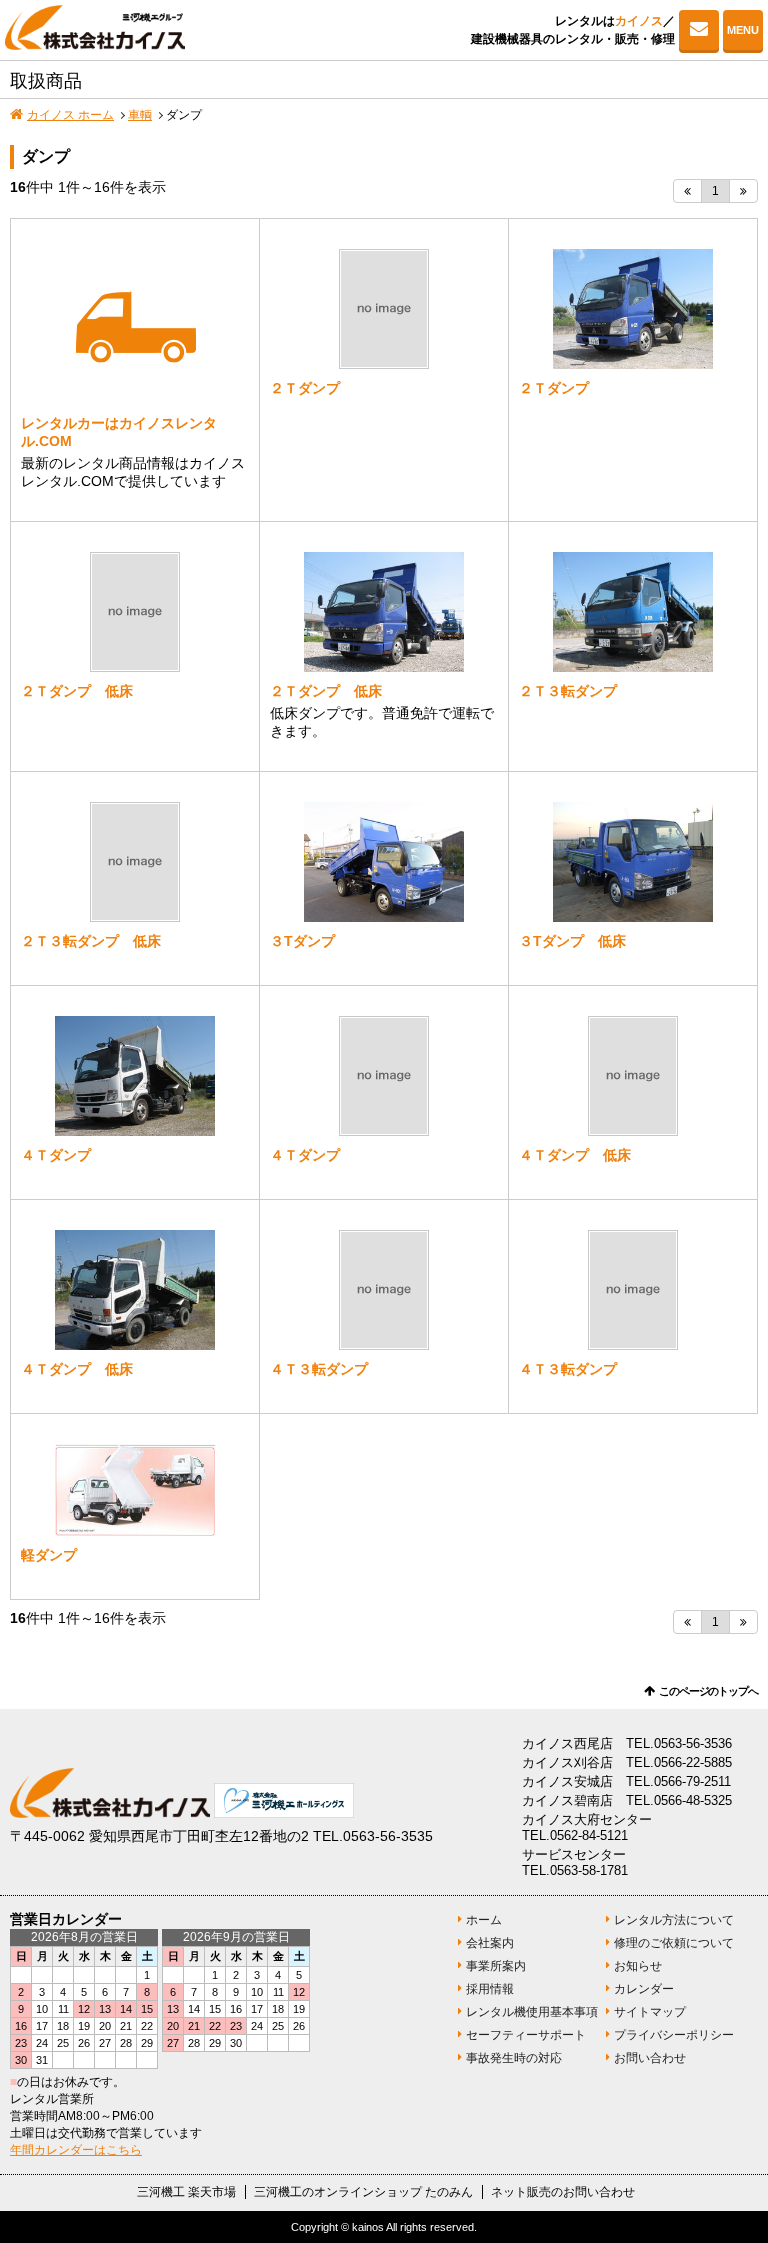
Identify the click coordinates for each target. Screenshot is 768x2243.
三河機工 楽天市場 (186, 2192)
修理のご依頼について (674, 1943)
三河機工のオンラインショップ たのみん (363, 2192)
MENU (743, 30)
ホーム (484, 1920)
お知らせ (638, 1966)
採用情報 (490, 1989)
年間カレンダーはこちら (76, 2150)
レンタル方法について (674, 1920)
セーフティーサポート (526, 2035)
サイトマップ (650, 2012)
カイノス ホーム (70, 115)
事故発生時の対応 (514, 2058)
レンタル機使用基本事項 (532, 2012)
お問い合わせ (699, 30)
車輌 (140, 115)
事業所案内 (496, 1966)
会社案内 (490, 1943)
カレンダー (644, 1989)
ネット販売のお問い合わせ (563, 2192)
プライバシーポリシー (674, 2035)
